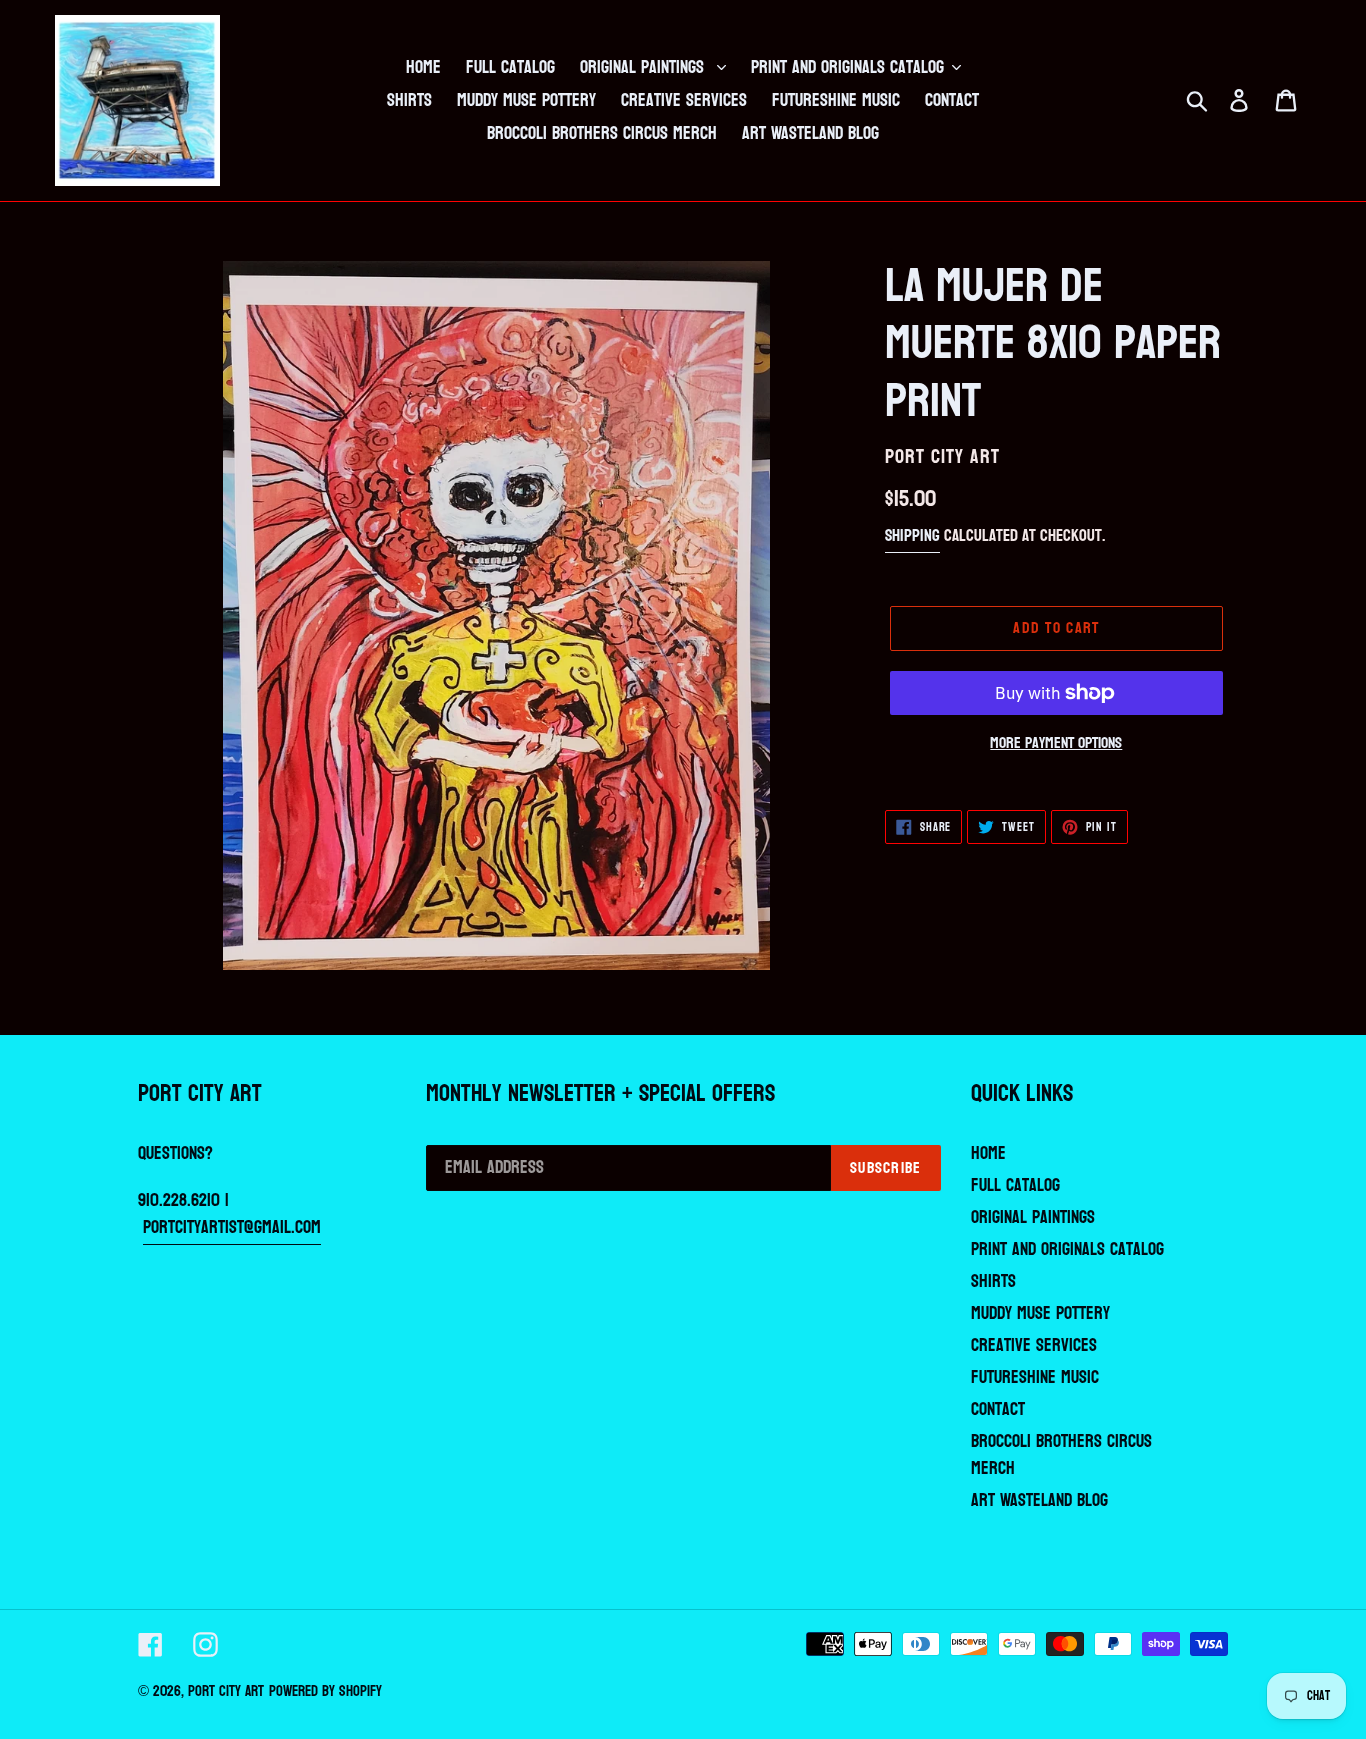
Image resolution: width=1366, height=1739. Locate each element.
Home (988, 1153)
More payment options (1056, 743)
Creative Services (1034, 1345)
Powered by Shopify (325, 1691)
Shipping (912, 535)
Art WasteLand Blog (1039, 1500)
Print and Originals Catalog (1067, 1249)
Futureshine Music (1035, 1377)
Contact (998, 1409)
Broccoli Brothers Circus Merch (1061, 1455)
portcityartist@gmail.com (232, 1227)
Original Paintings (1033, 1217)
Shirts (993, 1281)
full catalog (1015, 1185)
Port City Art (226, 1691)
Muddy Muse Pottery (1040, 1313)
